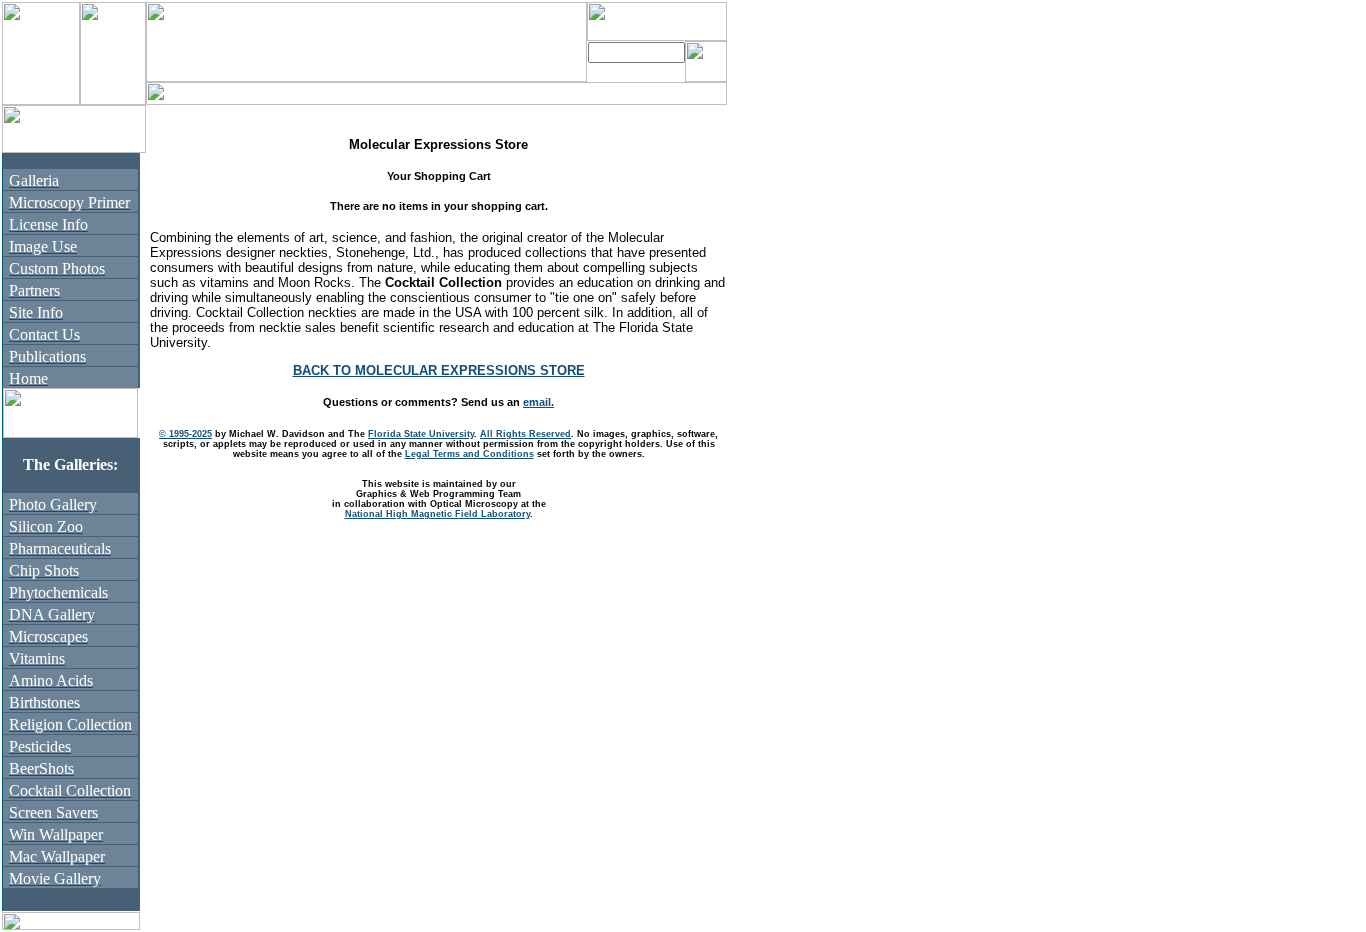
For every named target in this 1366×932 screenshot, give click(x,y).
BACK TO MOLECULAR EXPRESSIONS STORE (439, 370)
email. (538, 402)
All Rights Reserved (525, 434)
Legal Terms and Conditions (469, 454)
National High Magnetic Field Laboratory (437, 514)
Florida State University (421, 434)
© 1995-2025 (185, 434)
